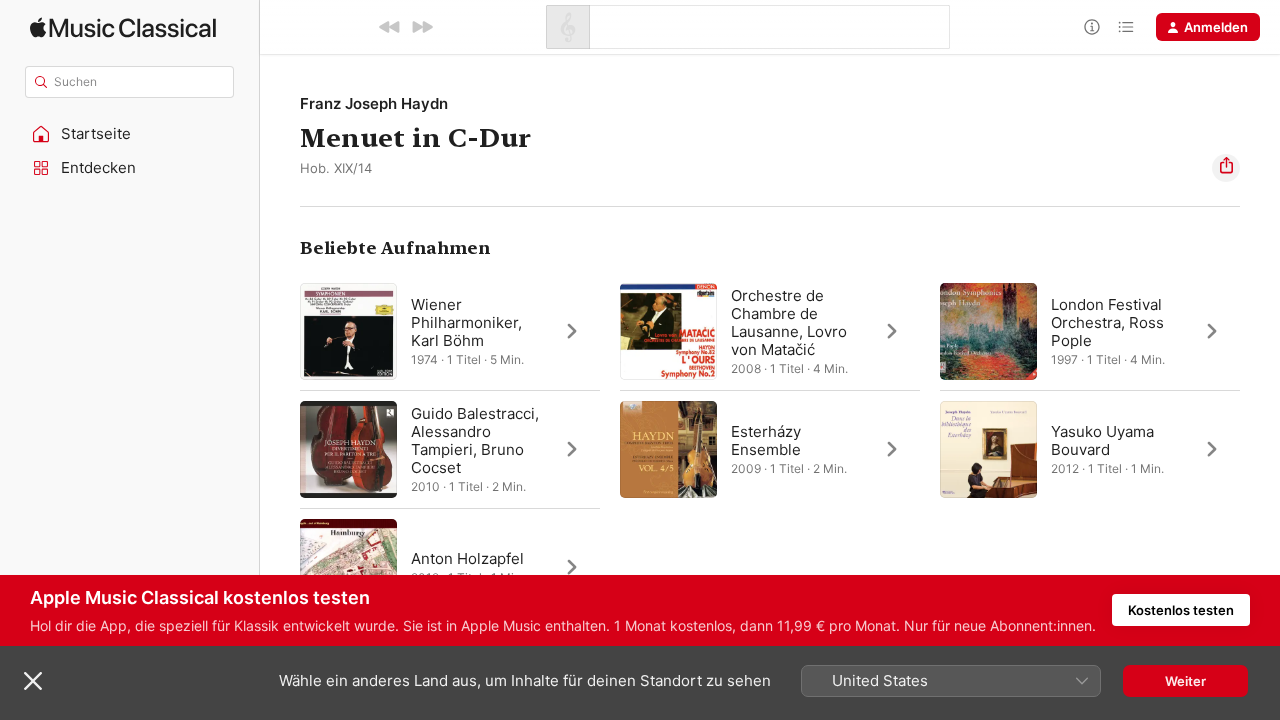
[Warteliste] (1126, 27)
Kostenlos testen (1181, 610)
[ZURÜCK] (390, 27)
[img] (123, 27)
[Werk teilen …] (1226, 168)
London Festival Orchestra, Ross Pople (1107, 322)
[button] (130, 134)
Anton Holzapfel (467, 558)
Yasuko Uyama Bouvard (1102, 440)
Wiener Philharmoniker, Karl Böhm (466, 322)
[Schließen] (33, 681)
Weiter (1185, 681)
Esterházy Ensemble (766, 440)
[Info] (1092, 27)
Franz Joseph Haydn (374, 103)
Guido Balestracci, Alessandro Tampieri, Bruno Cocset (475, 440)
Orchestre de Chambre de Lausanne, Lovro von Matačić (789, 322)
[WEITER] (422, 27)
